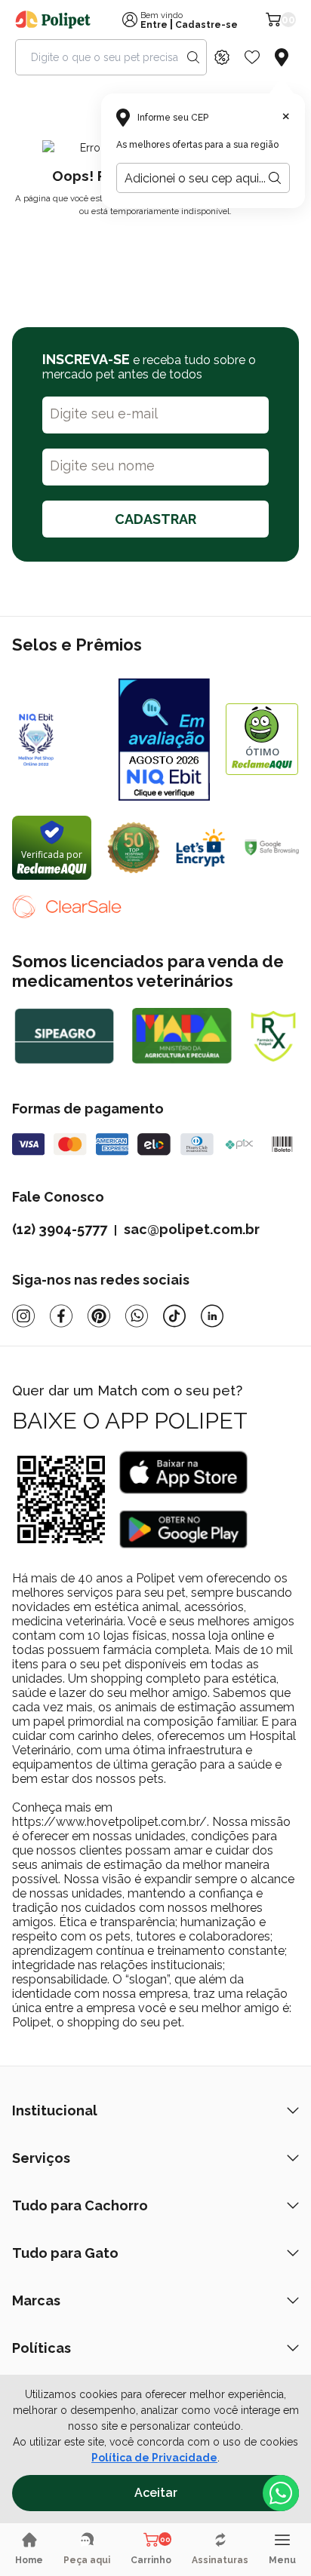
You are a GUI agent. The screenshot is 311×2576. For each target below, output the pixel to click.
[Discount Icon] (222, 57)
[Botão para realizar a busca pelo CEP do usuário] (275, 178)
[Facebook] (61, 1316)
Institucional (55, 2110)
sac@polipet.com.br (192, 1229)
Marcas (36, 2300)
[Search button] (193, 57)
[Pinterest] (99, 1316)
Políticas (42, 2348)
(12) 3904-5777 (60, 1229)
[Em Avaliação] (164, 740)
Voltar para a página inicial (155, 247)
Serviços (41, 2158)
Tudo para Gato (65, 2253)
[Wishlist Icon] (252, 57)
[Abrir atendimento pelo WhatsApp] (281, 2493)
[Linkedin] (212, 1316)
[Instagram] (23, 1316)
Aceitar (156, 2493)
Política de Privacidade (154, 2458)
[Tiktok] (174, 1316)
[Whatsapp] (137, 1316)
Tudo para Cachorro (80, 2205)
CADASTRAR (155, 519)
